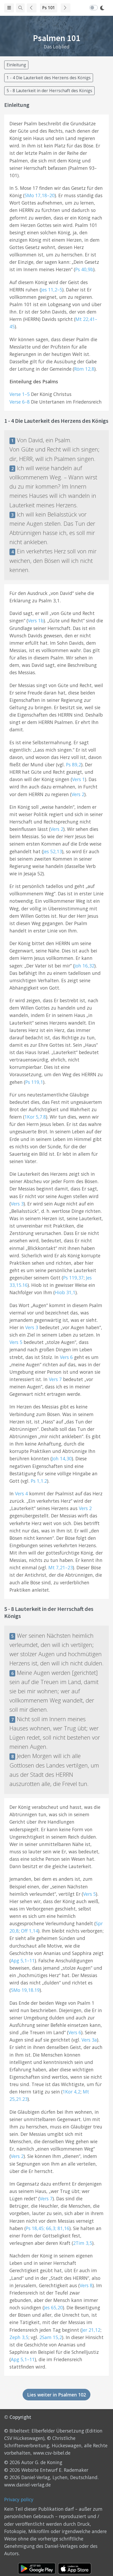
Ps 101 (49, 8)
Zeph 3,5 (19, 2337)
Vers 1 (78, 779)
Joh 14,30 (62, 1458)
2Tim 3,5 (83, 2243)
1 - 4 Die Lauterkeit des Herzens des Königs (49, 78)
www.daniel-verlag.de (27, 2485)
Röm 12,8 (84, 369)
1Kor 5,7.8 (35, 1117)
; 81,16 (62, 2228)
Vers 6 (66, 1357)
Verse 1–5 (20, 394)
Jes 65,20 (53, 2307)
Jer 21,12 (91, 2330)
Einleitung (16, 65)
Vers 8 (86, 2285)
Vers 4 (21, 1493)
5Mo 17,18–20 (40, 195)
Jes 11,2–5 (52, 290)
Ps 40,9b (84, 269)
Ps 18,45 (35, 2228)
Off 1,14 (30, 1931)
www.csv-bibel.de (52, 2453)
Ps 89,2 (74, 765)
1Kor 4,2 (71, 2092)
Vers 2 (78, 794)
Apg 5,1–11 (23, 1960)
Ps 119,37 (73, 1278)
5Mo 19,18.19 (25, 1990)
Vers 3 (17, 1204)
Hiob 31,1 (65, 1292)
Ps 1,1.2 (39, 1481)
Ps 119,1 (34, 1082)
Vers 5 (16, 1342)
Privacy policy (19, 2499)
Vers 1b (36, 621)
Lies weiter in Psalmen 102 (56, 2395)
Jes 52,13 (53, 851)
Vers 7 (55, 1379)
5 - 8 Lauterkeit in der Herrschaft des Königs (49, 91)
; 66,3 (49, 2228)
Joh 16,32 (84, 966)
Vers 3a (89, 2040)
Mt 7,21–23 (61, 1567)
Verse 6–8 (20, 402)
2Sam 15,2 (51, 2337)
